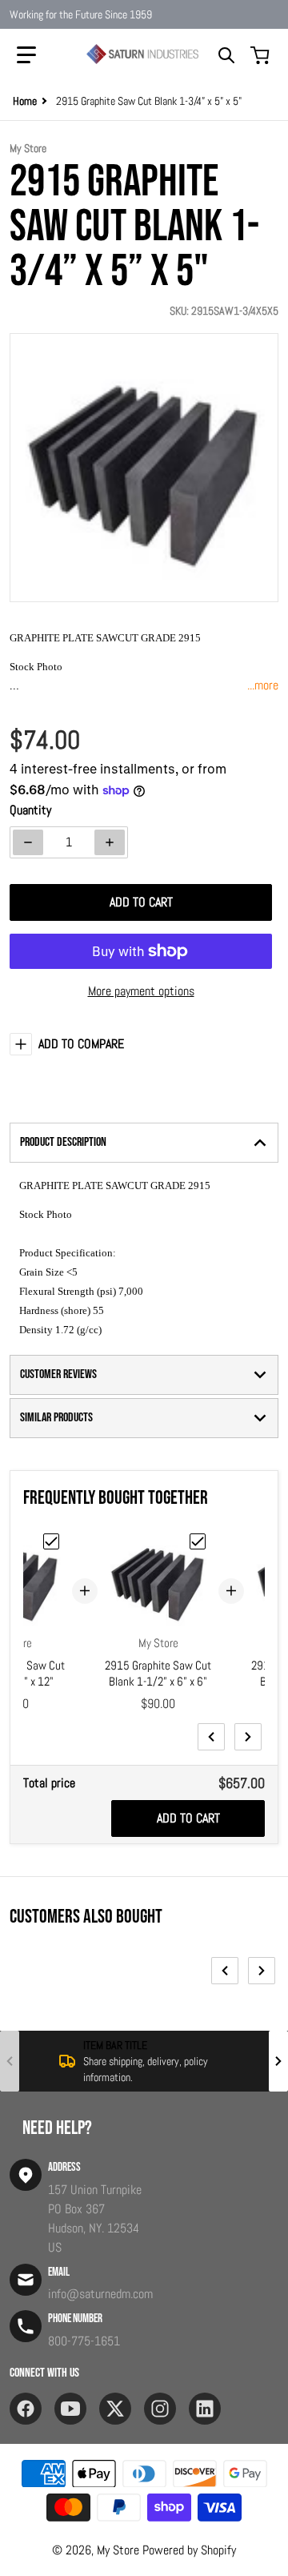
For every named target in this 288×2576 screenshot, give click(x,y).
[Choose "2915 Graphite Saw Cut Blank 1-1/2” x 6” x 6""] (198, 1541)
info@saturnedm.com (100, 2294)
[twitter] (115, 2409)
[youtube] (70, 2409)
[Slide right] (248, 1737)
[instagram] (160, 2409)
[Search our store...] (226, 55)
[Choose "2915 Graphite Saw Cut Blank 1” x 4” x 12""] (51, 1541)
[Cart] (262, 55)
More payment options (141, 991)
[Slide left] (211, 1737)
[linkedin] (205, 2409)
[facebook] (26, 2409)
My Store (118, 2550)
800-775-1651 (84, 2341)
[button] (26, 55)
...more (263, 685)
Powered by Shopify (189, 2550)
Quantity (30, 810)
